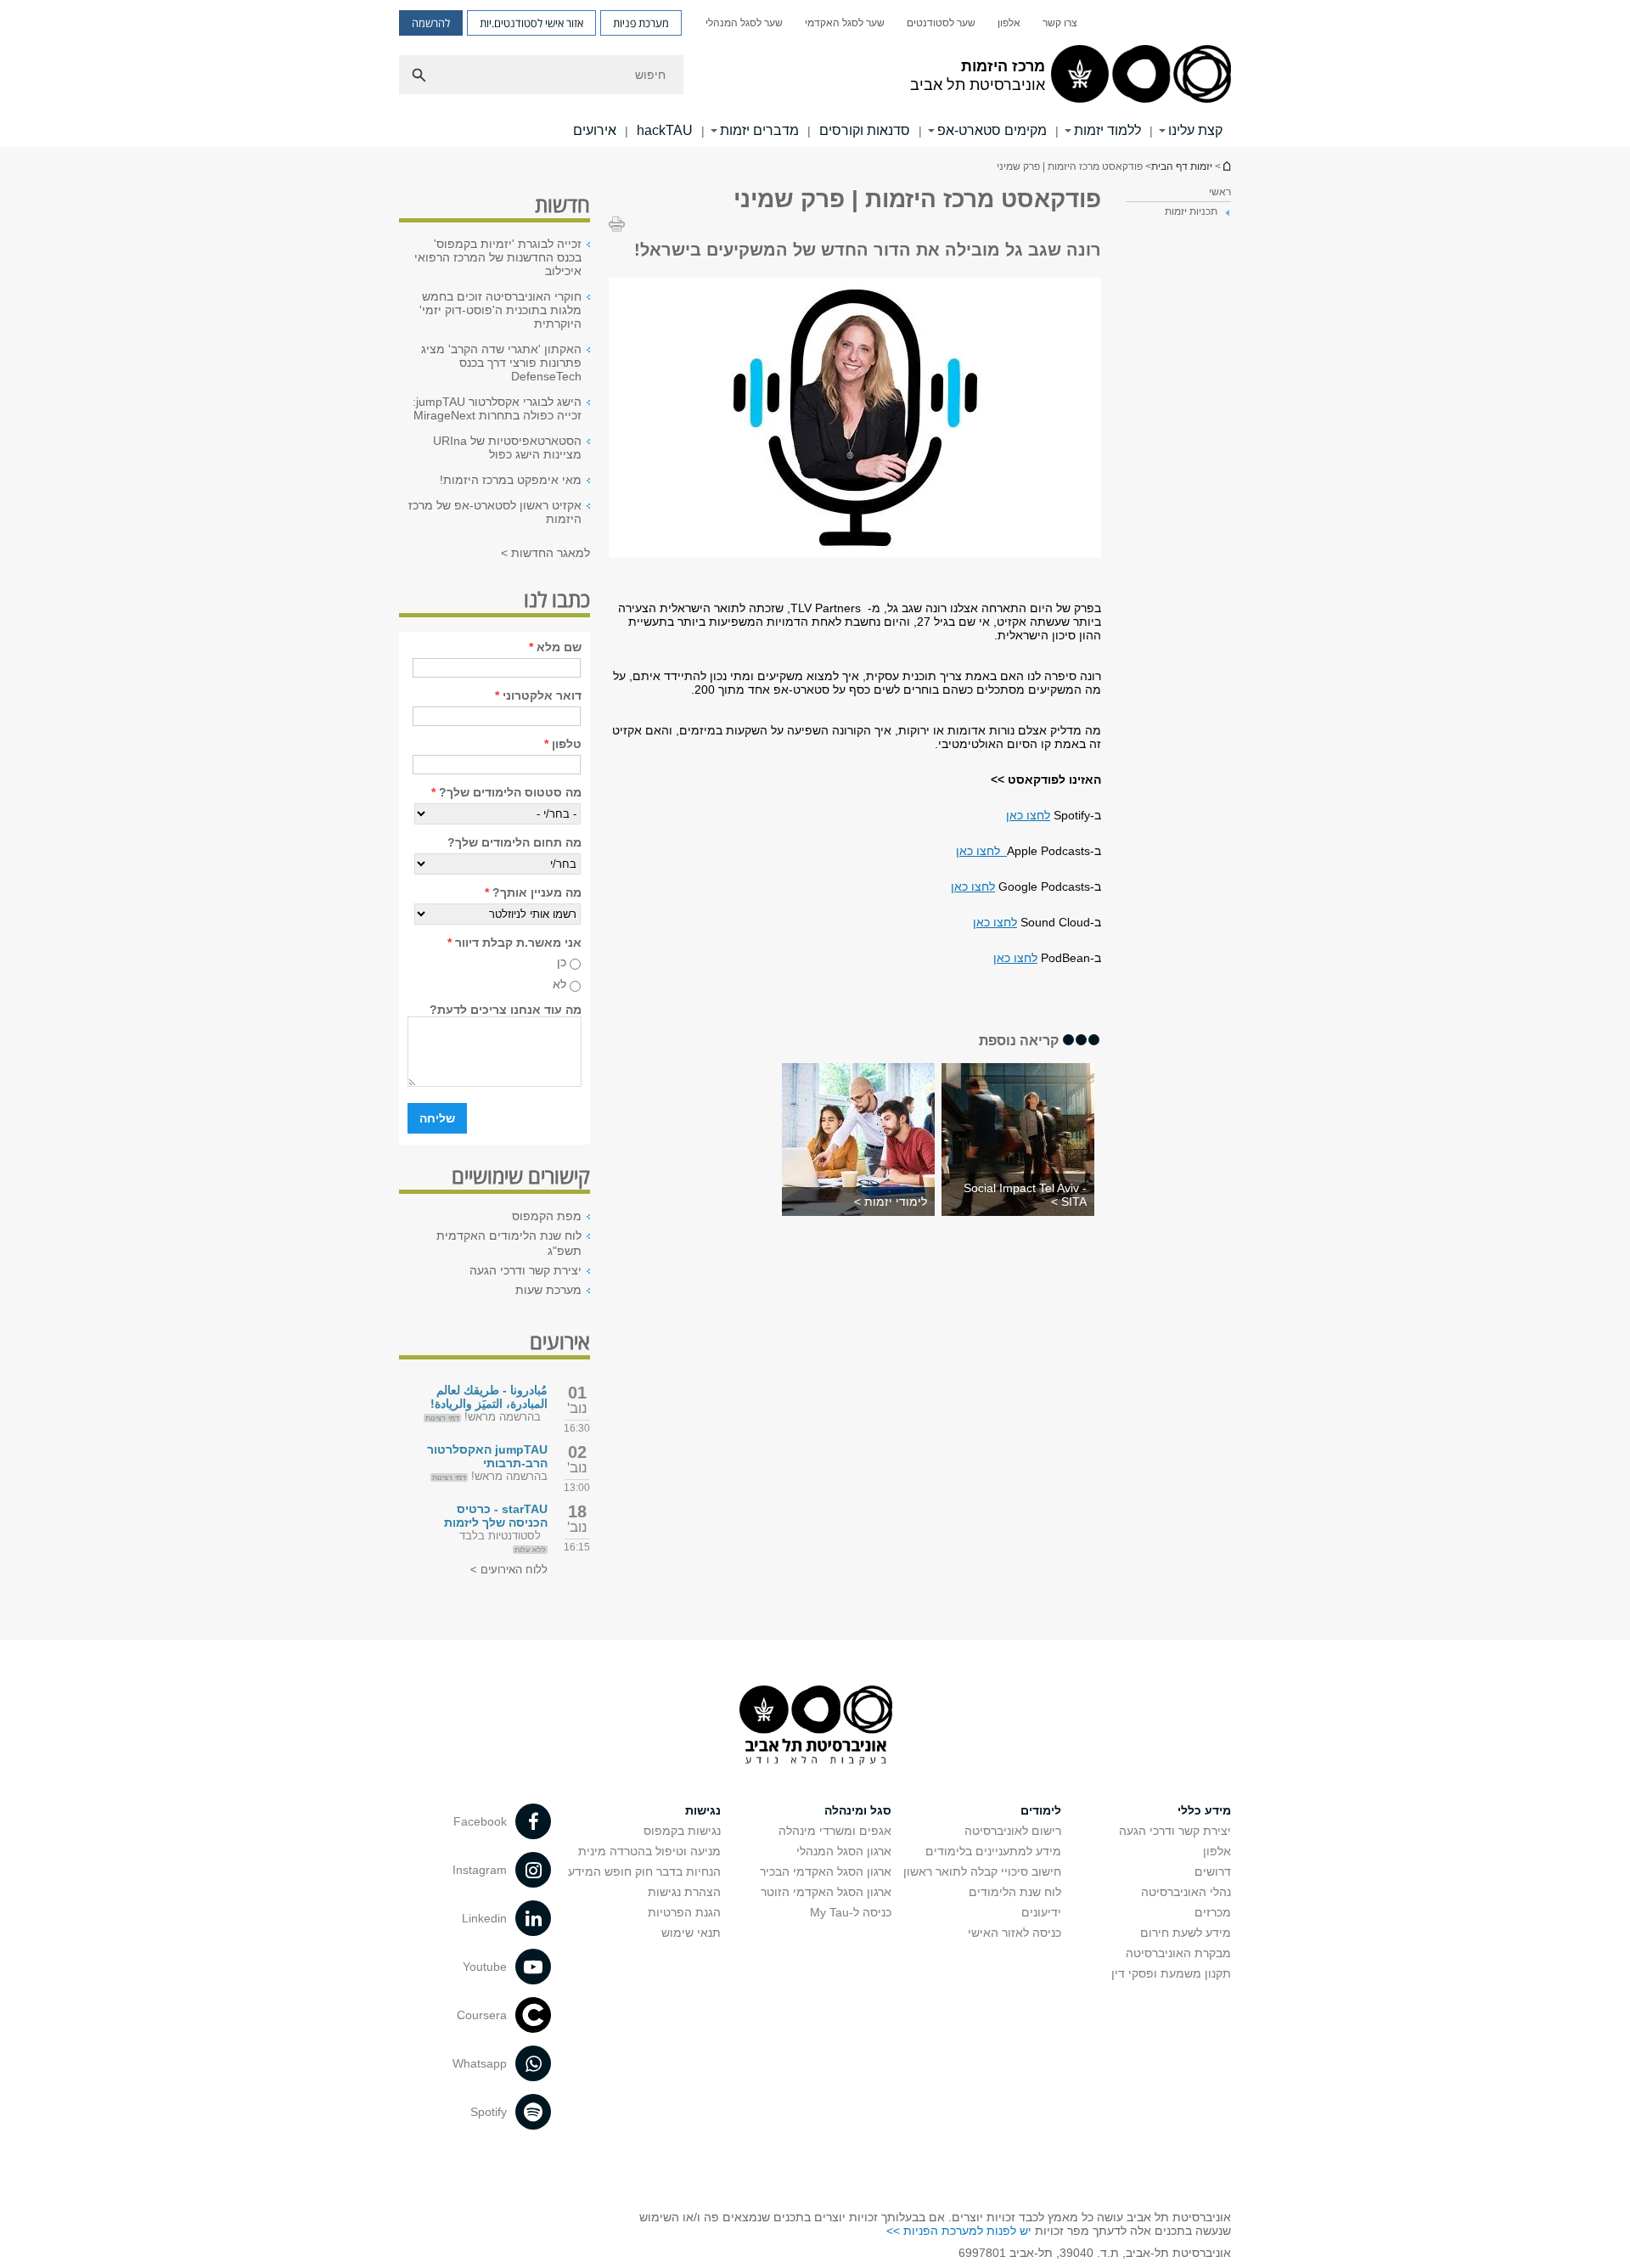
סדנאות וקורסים (865, 130)
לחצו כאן (1028, 815)
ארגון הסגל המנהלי (844, 1851)
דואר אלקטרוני (538, 695)
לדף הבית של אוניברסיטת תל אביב (1226, 166)
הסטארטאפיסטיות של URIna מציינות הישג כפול (507, 447)
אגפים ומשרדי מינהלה (835, 1831)
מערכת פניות (641, 23)
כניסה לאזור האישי (1015, 1933)
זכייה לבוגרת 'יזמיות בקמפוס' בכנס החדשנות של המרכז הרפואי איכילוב (498, 257)
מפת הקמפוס (547, 1216)
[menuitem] (1060, 23)
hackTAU (665, 130)
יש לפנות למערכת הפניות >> (959, 2231)
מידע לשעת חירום (1186, 1933)
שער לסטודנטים (941, 23)
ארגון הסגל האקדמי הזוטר (826, 1892)
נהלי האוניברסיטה (1186, 1892)
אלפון (1009, 23)
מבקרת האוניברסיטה (1178, 1953)
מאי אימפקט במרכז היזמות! (511, 480)
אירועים (595, 130)
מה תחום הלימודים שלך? (514, 842)
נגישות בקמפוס (682, 1831)
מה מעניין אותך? (533, 892)
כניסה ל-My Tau (851, 1912)
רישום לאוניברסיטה (1013, 1831)
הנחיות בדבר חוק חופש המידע (644, 1871)
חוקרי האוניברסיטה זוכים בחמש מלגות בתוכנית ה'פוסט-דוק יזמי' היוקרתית (500, 310)
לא (559, 984)
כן (562, 962)
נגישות (703, 1810)
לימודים (1041, 1810)
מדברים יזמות (759, 130)
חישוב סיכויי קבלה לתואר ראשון (982, 1871)
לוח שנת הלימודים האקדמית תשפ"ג (509, 1243)
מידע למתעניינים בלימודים (993, 1851)
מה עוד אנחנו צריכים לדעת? (506, 1010)
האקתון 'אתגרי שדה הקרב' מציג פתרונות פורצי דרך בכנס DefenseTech (501, 363)
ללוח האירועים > (509, 1570)
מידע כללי (1204, 1810)
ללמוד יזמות (1107, 130)
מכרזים (1213, 1912)
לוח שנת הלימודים (1015, 1892)
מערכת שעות (548, 1290)
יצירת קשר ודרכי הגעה (526, 1270)
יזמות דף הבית (1182, 166)
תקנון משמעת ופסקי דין (1171, 1973)
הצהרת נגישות (684, 1892)
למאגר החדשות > (545, 553)
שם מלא (555, 647)
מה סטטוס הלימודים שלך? (506, 792)
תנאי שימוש (691, 1933)
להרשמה (431, 23)
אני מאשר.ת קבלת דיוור (514, 943)
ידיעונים (1041, 1912)
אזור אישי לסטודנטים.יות (531, 23)
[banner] (815, 73)
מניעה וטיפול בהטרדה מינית (649, 1851)
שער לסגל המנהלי (744, 23)
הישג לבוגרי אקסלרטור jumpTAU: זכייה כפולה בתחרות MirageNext (497, 408)
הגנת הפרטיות (684, 1912)
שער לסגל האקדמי (845, 23)
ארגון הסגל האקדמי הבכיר (826, 1871)
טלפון (563, 744)
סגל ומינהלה (858, 1810)
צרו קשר (1060, 23)
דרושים (1213, 1871)
